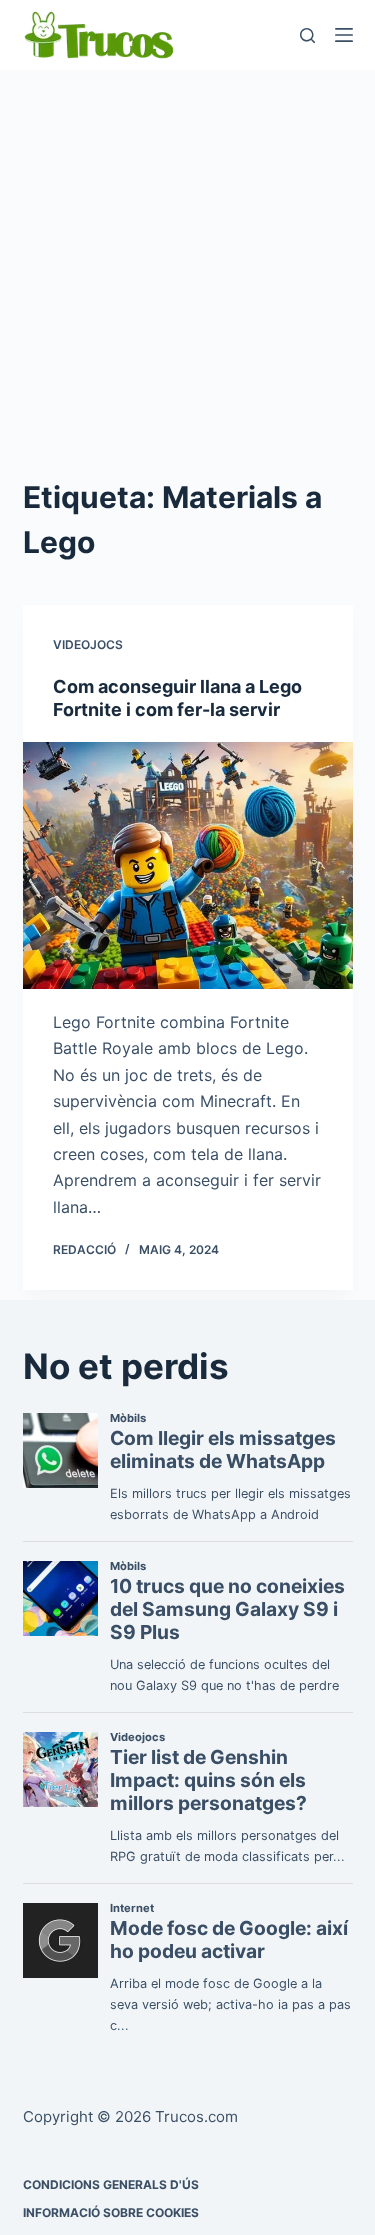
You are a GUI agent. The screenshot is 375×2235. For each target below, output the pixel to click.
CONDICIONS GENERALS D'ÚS (111, 2184)
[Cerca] (307, 35)
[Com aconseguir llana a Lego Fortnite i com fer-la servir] (188, 866)
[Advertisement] (187, 267)
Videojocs (88, 644)
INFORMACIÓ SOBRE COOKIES (111, 2212)
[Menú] (344, 35)
